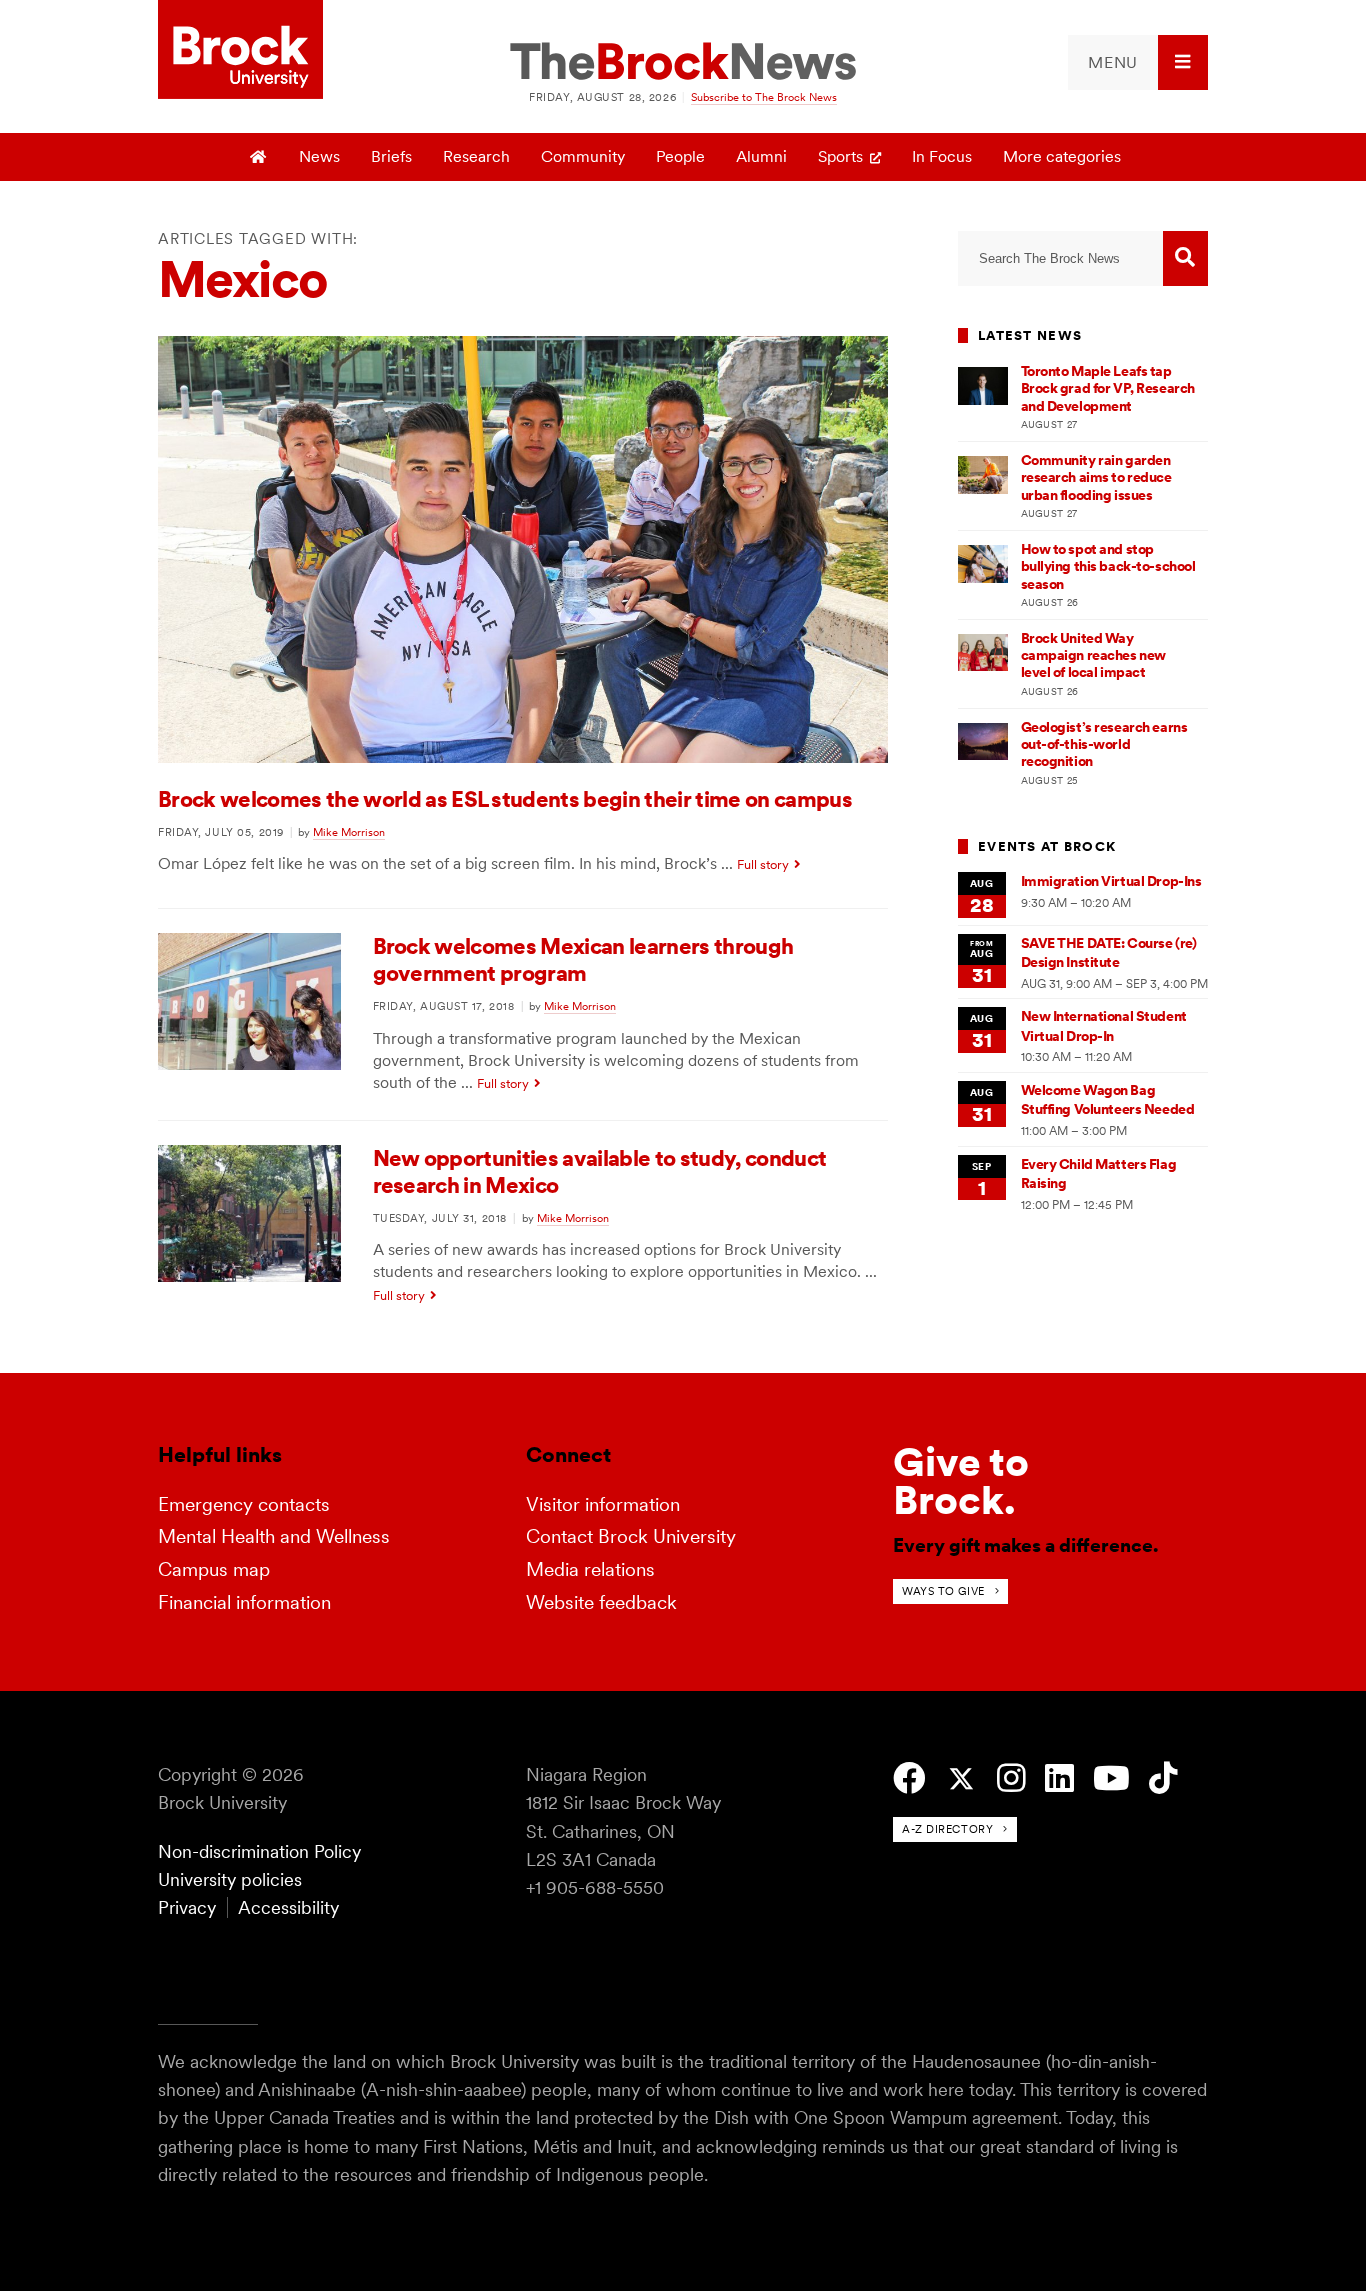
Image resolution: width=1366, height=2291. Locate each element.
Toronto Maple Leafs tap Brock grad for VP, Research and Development (1108, 388)
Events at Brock (1047, 846)
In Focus (942, 156)
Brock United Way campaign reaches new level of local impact (1093, 655)
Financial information (244, 1602)
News (319, 156)
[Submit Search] (1185, 258)
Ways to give (943, 1591)
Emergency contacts (244, 1504)
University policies (230, 1879)
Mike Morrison (349, 832)
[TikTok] (1163, 1778)
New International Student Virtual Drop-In (1104, 1025)
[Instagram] (1011, 1778)
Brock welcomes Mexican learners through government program (583, 959)
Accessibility (288, 1907)
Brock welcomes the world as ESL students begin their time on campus (505, 799)
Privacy (187, 1907)
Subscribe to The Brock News (764, 97)
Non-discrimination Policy (259, 1851)
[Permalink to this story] (523, 757)
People (680, 156)
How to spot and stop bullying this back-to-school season (1108, 566)
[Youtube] (1111, 1778)
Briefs (391, 156)
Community (583, 156)
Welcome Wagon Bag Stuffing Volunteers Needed (1108, 1099)
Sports (840, 156)
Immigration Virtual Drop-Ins (1111, 881)
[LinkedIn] (1059, 1778)
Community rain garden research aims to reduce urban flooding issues (1096, 477)
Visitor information (603, 1504)
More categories (1062, 156)
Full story (763, 864)
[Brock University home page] (240, 51)
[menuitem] (1138, 62)
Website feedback (601, 1602)
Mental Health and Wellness (274, 1536)
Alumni (761, 156)
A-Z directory (947, 1829)
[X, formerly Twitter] (961, 1779)
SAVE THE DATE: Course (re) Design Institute (1109, 952)
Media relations (590, 1569)
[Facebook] (909, 1778)
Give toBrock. (961, 1481)
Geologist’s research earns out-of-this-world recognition (1104, 744)
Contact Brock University (631, 1536)
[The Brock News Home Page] (683, 63)
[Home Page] (259, 157)
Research (476, 156)
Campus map (214, 1569)
